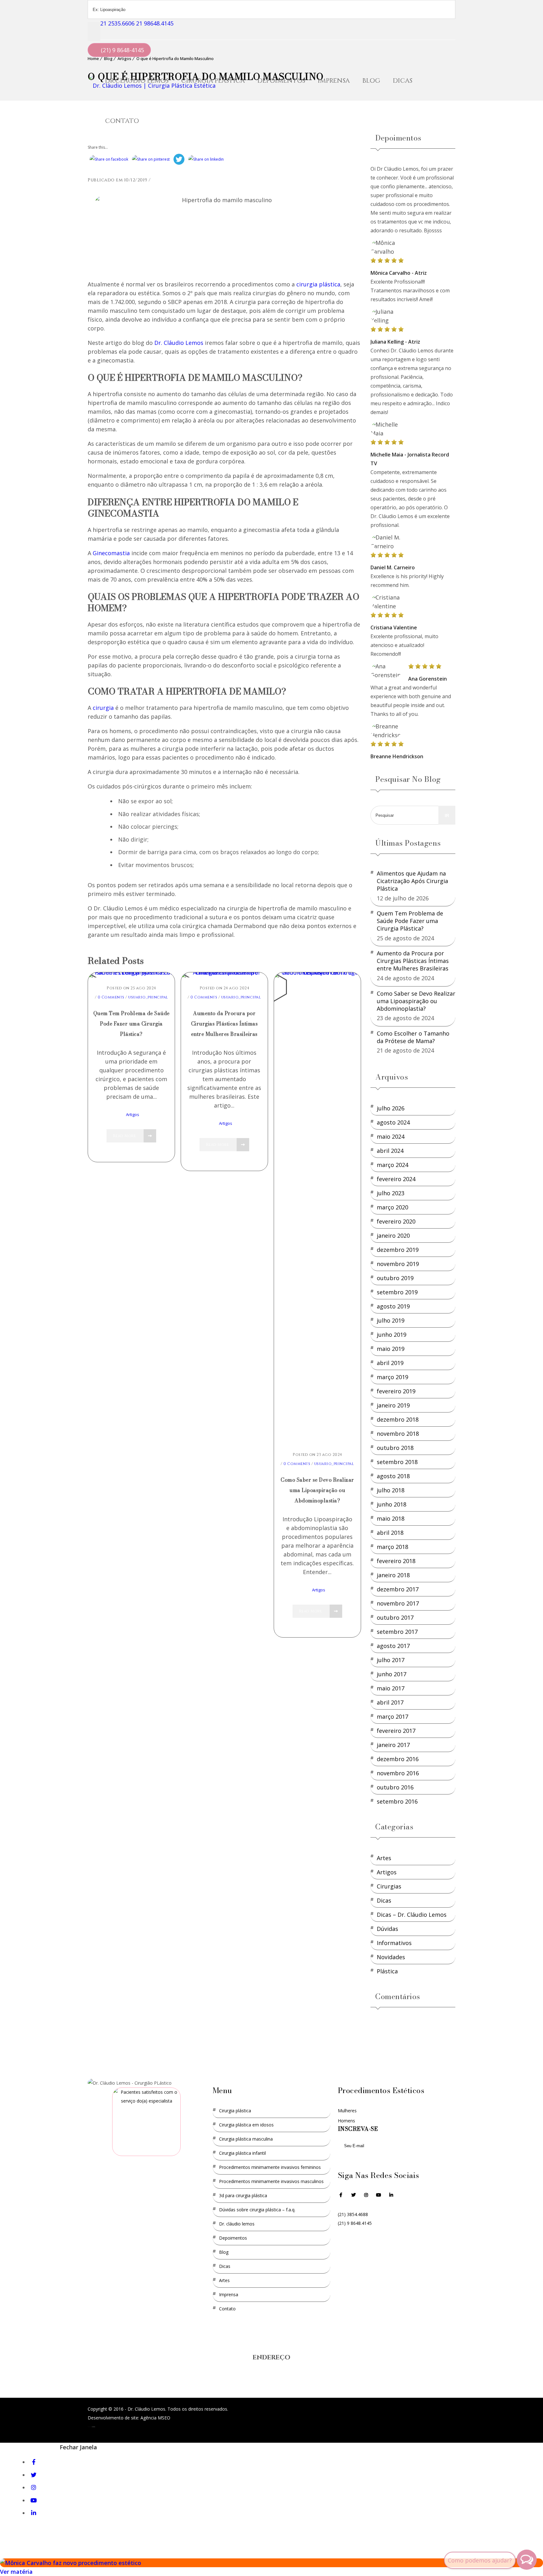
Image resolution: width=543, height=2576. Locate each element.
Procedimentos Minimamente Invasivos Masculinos (271, 2181)
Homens (346, 2121)
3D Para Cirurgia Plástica (243, 2195)
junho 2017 (392, 1674)
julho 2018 (391, 1490)
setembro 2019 (397, 1292)
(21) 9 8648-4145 (122, 50)
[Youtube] (379, 2199)
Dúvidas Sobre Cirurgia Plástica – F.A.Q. (257, 2210)
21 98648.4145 (155, 23)
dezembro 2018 (398, 1419)
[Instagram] (366, 2199)
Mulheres (347, 2111)
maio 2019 (391, 1349)
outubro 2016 (395, 1787)
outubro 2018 (395, 1448)
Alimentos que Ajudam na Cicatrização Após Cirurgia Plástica (412, 881)
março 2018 (392, 1547)
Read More (125, 1136)
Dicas (403, 81)
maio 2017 (391, 1688)
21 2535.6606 (117, 23)
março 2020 (392, 1207)
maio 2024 (391, 1136)
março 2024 (392, 1165)
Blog (371, 81)
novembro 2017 (398, 1603)
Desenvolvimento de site (113, 2418)
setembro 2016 (397, 1801)
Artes (384, 1858)
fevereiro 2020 (396, 1221)
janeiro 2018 (393, 1575)
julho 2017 (391, 1660)
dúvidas (387, 1929)
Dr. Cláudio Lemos (237, 2224)
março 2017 (392, 1716)
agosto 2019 (393, 1306)
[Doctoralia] (146, 2122)
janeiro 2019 (393, 1405)
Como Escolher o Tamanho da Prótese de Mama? (413, 1037)
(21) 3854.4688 (353, 2214)
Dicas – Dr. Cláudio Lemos (412, 1915)
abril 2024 (390, 1151)
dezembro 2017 (398, 1589)
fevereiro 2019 (396, 1391)
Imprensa (334, 81)
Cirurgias (389, 1886)
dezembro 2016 (398, 1759)
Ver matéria (16, 2572)
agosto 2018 (393, 1476)
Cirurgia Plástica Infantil (242, 2153)
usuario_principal (148, 997)
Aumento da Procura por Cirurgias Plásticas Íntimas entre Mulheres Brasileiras (225, 1024)
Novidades (391, 1957)
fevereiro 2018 (396, 1561)
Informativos (394, 1943)
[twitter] (354, 2199)
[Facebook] (341, 2199)
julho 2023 (391, 1193)
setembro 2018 (397, 1462)
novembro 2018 (398, 1434)
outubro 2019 (395, 1278)
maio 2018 (391, 1518)
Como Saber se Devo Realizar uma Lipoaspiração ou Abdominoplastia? (317, 1490)
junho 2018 (392, 1504)
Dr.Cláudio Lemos (137, 81)
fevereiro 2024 (396, 1179)
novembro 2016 (398, 1773)
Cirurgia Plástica (213, 81)
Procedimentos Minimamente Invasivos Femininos (270, 2167)
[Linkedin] (391, 2195)
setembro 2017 (397, 1632)
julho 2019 (391, 1320)
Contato (122, 121)
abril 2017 (390, 1702)
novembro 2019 (398, 1264)
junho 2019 (392, 1335)
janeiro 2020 (393, 1235)
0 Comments (111, 997)
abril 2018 (390, 1533)
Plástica (387, 1971)
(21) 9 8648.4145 (355, 2223)
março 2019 (392, 1377)
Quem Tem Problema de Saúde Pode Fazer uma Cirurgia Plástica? (132, 1024)
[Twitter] (35, 2475)
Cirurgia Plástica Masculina (246, 2139)
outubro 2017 (395, 1617)
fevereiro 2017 (396, 1731)
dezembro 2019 (398, 1250)
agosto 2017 (393, 1646)
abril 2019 (390, 1363)
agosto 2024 (393, 1122)
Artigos (133, 1114)
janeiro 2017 (393, 1745)
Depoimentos (281, 81)
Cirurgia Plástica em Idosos (246, 2125)
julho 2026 (391, 1108)
